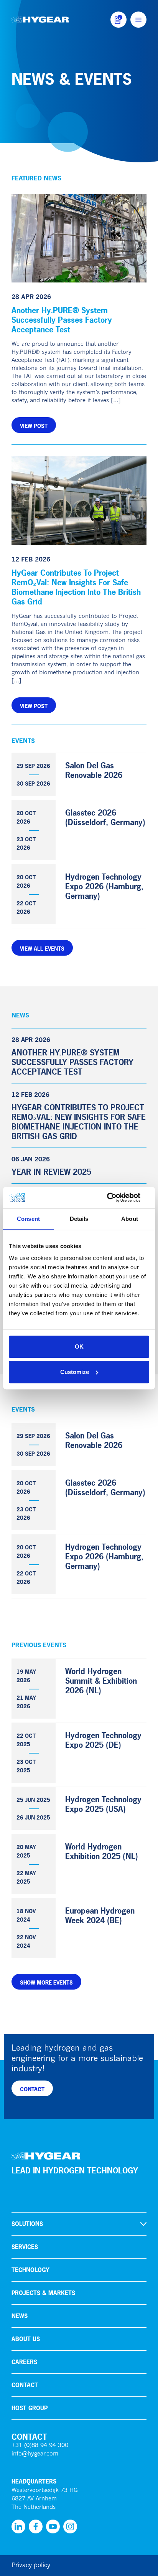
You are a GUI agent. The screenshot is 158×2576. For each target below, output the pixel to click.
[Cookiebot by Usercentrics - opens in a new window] (116, 1197)
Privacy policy (31, 2566)
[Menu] (138, 20)
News (20, 2316)
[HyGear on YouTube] (53, 2526)
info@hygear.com (35, 2454)
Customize (75, 1372)
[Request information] (118, 20)
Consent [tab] (28, 1219)
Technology (30, 2270)
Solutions (27, 2224)
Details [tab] (79, 1219)
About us (26, 2339)
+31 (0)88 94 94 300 (40, 2446)
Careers (24, 2362)
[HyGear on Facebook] (36, 2526)
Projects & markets (43, 2293)
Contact (25, 2385)
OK (79, 1347)
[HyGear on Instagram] (70, 2526)
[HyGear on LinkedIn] (18, 2526)
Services (25, 2247)
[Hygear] (40, 20)
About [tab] (130, 1219)
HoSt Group (30, 2408)
